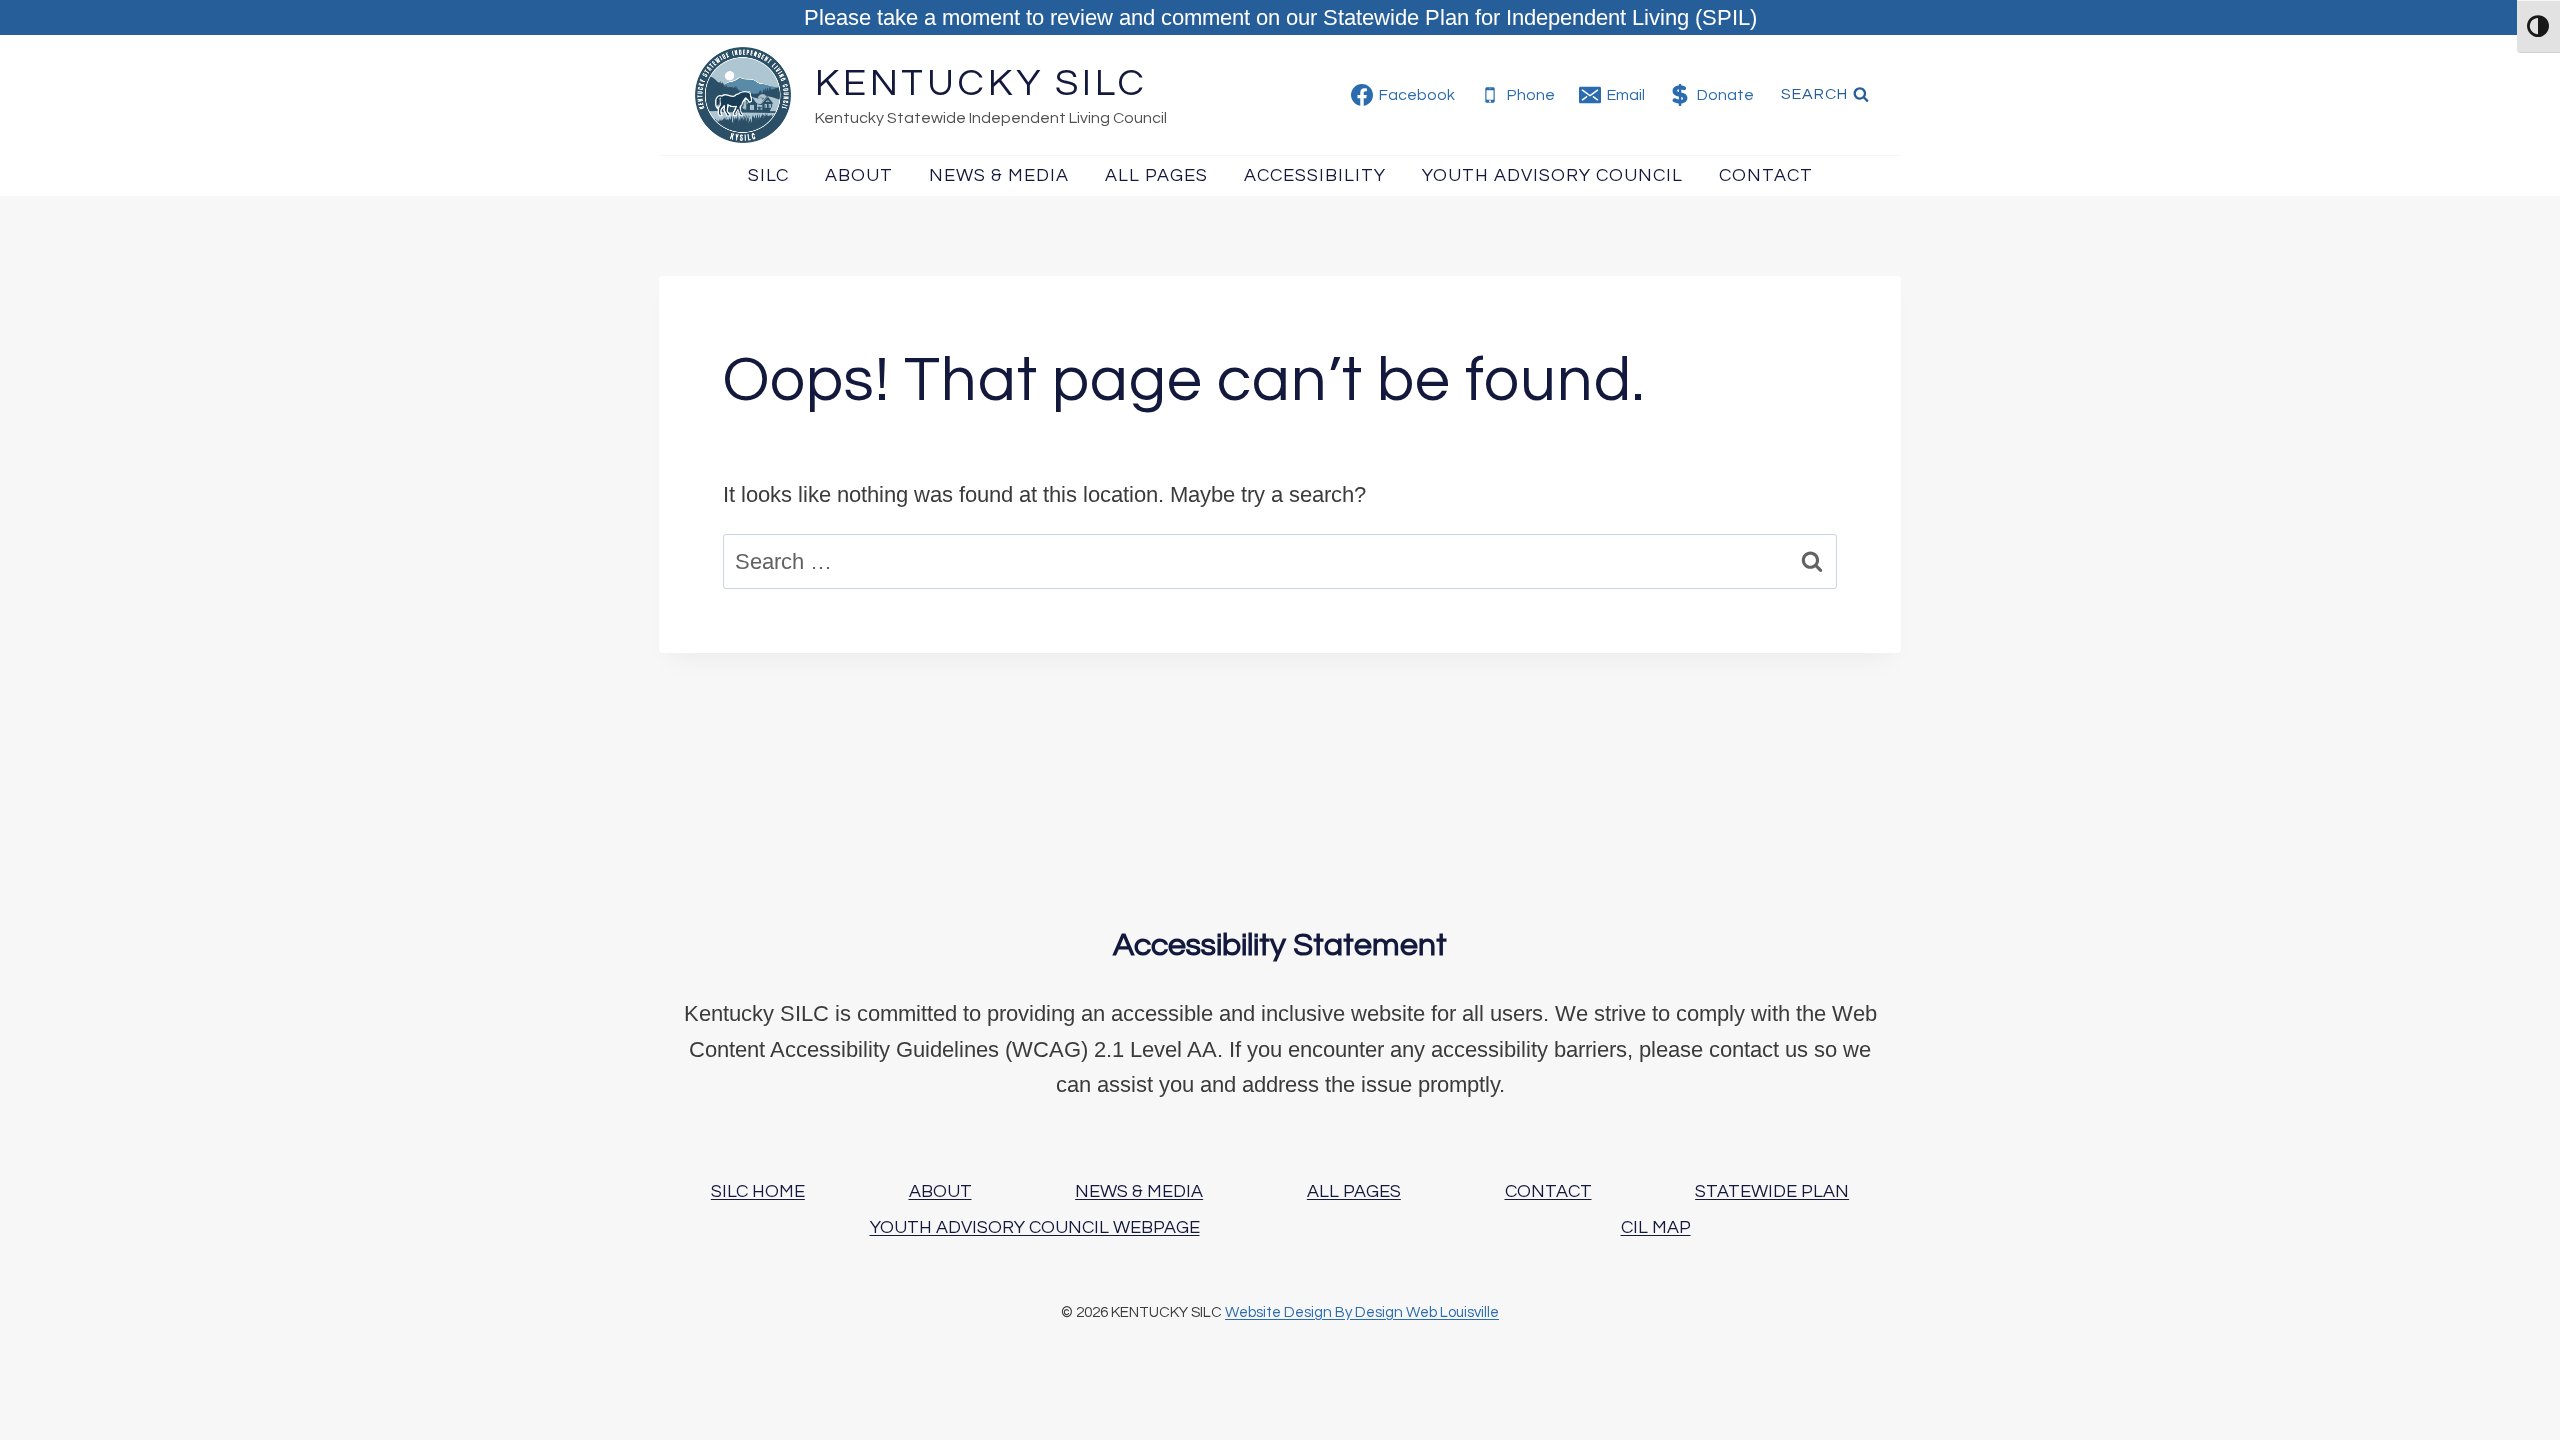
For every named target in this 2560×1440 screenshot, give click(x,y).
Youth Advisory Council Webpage (1035, 1227)
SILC (768, 175)
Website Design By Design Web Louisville (1362, 1312)
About (859, 175)
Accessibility (1315, 175)
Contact (1766, 175)
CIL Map (1656, 1227)
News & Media (999, 175)
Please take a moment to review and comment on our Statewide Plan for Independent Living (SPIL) (1280, 17)
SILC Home (758, 1191)
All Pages (1156, 175)
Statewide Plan (1772, 1191)
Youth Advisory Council (1552, 175)
